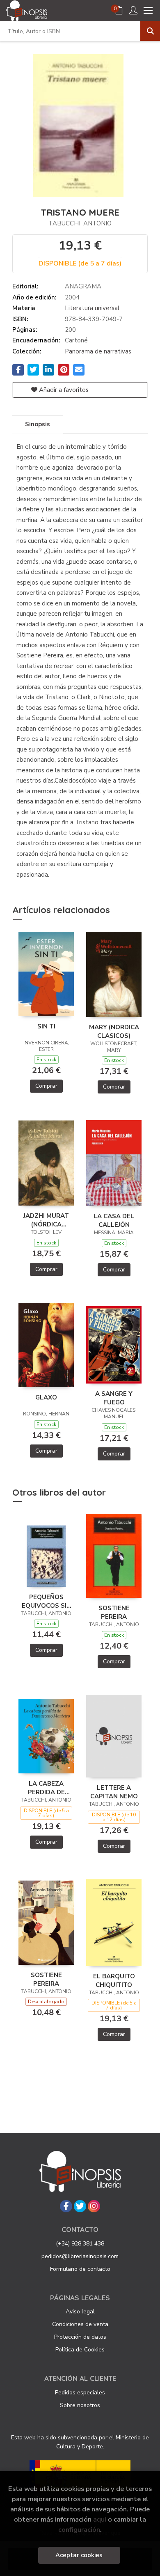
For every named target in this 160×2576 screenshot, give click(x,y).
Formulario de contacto (80, 2269)
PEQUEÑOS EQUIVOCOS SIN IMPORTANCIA (46, 1601)
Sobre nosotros (80, 2405)
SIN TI (46, 1026)
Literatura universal (92, 308)
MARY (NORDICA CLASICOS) (114, 1031)
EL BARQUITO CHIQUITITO (114, 1980)
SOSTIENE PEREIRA (114, 1612)
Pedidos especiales (80, 2393)
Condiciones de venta (80, 2324)
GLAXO (46, 1397)
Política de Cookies (80, 2350)
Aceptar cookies (79, 2555)
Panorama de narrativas (98, 351)
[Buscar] (150, 31)
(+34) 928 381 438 (80, 2244)
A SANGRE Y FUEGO (114, 1398)
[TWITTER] (80, 2206)
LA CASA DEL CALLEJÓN (114, 1220)
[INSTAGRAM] (94, 2206)
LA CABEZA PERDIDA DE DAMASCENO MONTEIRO (46, 1788)
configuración (79, 2530)
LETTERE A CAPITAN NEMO (114, 1792)
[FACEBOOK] (66, 2206)
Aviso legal (80, 2312)
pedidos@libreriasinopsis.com (80, 2256)
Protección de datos (80, 2337)
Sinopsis (38, 424)
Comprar (46, 1086)
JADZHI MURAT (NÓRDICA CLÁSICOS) (46, 1220)
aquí (100, 2519)
